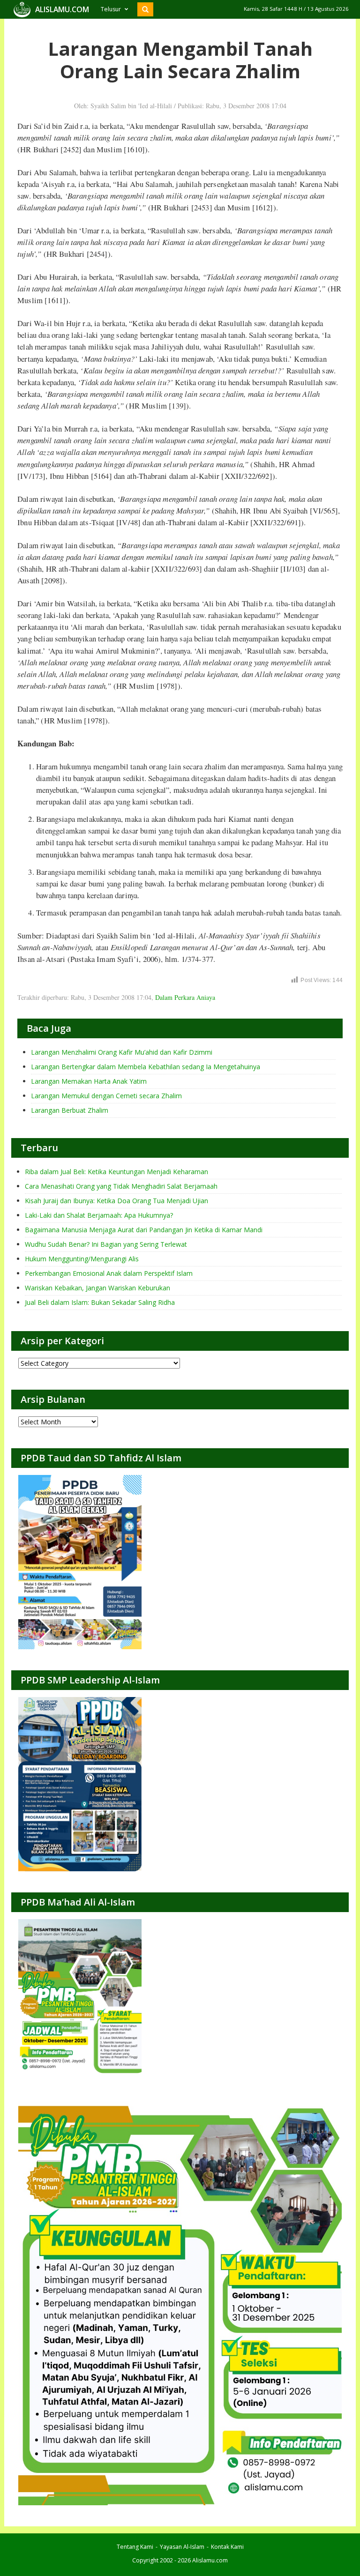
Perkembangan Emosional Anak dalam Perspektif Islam (109, 1273)
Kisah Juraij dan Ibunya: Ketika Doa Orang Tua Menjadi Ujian (116, 1201)
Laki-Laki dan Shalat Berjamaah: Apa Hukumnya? (99, 1215)
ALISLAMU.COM (62, 9)
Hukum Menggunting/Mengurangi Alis (82, 1259)
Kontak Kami (227, 2547)
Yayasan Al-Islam (182, 2547)
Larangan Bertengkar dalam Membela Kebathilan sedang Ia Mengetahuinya (146, 1067)
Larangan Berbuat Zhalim (70, 1110)
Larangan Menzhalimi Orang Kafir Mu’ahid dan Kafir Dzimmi (122, 1052)
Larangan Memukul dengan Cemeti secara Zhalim (106, 1096)
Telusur (111, 9)
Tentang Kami (135, 2547)
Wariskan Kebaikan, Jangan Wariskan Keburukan (97, 1288)
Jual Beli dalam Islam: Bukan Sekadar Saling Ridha (100, 1302)
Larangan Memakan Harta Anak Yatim (89, 1081)
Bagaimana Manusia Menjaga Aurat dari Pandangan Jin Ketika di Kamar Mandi (144, 1230)
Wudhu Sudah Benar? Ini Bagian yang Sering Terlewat (106, 1244)
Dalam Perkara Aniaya (185, 997)
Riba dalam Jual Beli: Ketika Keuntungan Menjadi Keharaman (116, 1172)
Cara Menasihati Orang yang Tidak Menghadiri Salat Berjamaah (121, 1186)
